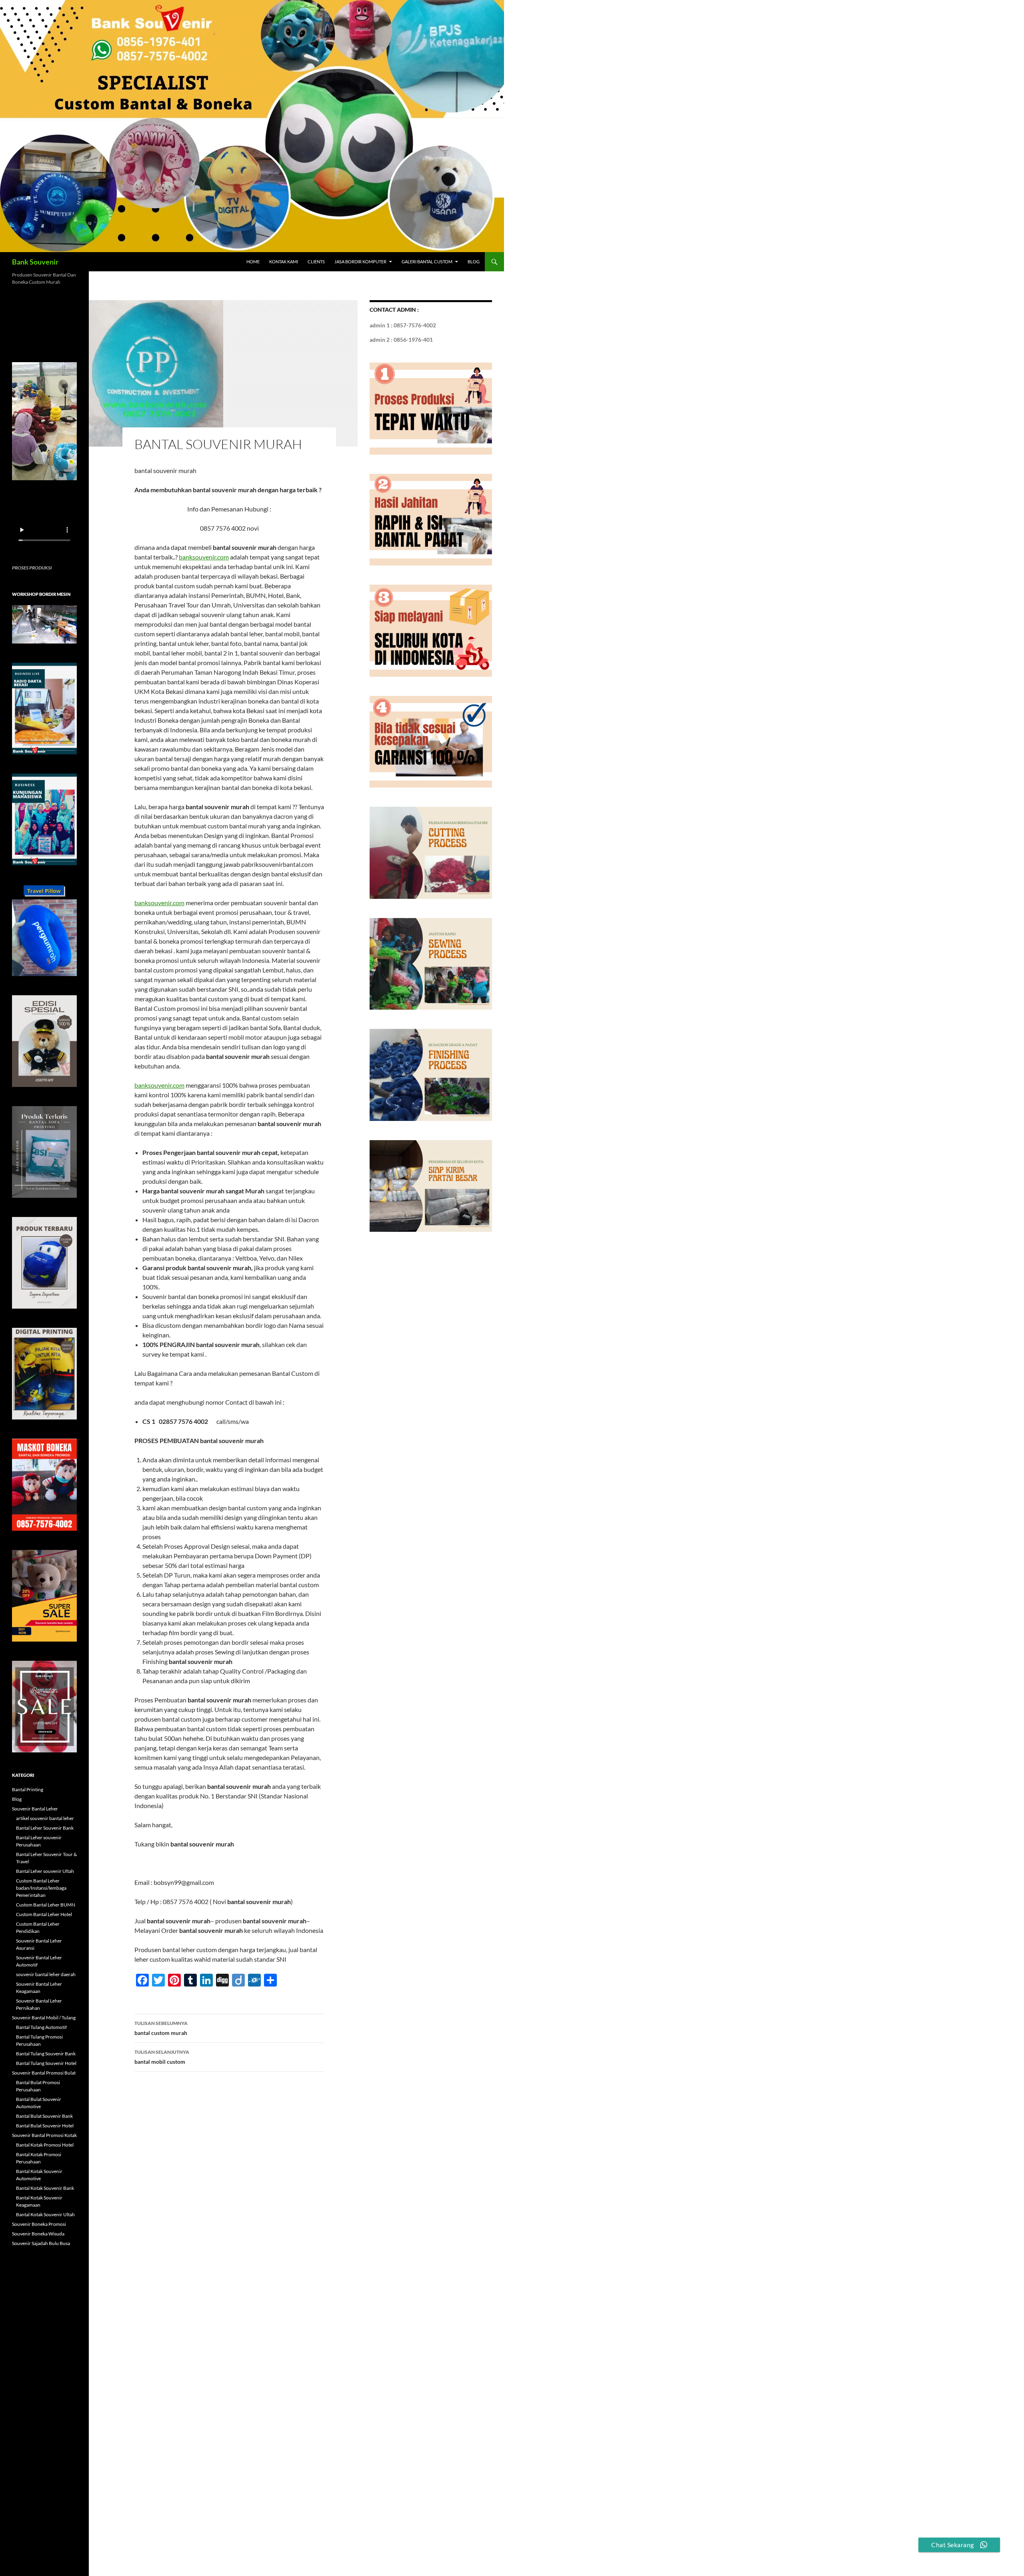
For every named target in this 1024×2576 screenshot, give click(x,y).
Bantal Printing (28, 1789)
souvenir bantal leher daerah (46, 1974)
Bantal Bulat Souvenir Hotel (45, 2126)
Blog (474, 262)
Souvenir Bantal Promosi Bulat (44, 2073)
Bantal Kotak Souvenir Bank (45, 2188)
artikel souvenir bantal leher (45, 1818)
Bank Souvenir (35, 262)
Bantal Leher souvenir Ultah (45, 1871)
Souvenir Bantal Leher (35, 1809)
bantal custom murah (161, 2028)
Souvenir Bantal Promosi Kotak (44, 2135)
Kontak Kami (284, 262)
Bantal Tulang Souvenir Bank (46, 2054)
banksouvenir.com (204, 557)
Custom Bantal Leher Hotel (44, 1914)
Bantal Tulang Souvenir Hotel (46, 2063)
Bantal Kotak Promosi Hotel (45, 2145)
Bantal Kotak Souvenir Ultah (45, 2214)
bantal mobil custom (162, 2057)
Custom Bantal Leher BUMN (46, 1905)
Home (253, 262)
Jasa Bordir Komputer (360, 262)
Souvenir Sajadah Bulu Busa (41, 2243)
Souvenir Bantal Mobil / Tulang (44, 2018)
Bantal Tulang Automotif (41, 2027)
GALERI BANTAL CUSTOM (427, 262)
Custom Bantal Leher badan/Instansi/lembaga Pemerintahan (41, 1888)
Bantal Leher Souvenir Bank (45, 1828)
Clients (316, 262)
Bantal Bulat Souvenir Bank (44, 2116)
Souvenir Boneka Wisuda (38, 2234)
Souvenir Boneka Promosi (39, 2224)
